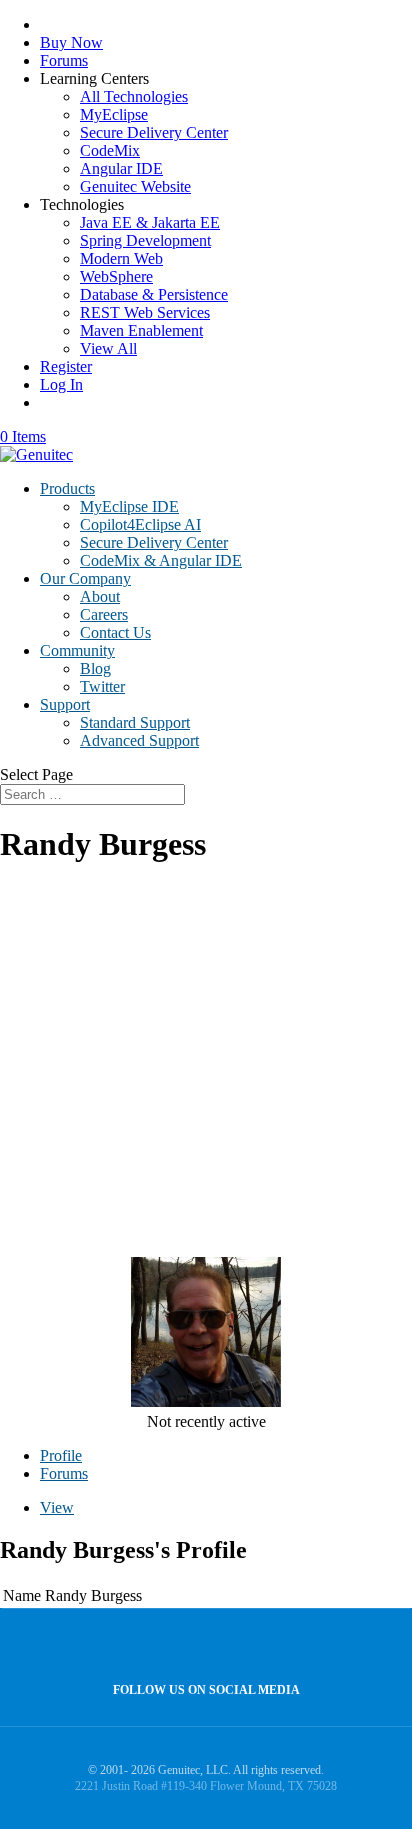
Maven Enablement (141, 330)
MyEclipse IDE (129, 506)
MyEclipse (114, 114)
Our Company (85, 578)
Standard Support (135, 722)
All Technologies (134, 96)
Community (77, 650)
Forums (64, 60)
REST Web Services (145, 312)
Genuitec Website (135, 186)
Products (67, 488)
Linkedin (244, 1646)
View (57, 1507)
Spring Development (145, 240)
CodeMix (110, 150)
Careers (104, 614)
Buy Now (71, 42)
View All (108, 348)
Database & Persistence (154, 294)
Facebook (201, 1646)
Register (66, 366)
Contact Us (115, 632)
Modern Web (121, 258)
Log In (61, 384)
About (100, 596)
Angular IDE (121, 168)
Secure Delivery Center (154, 132)
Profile (61, 1455)
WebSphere (116, 276)
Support (65, 704)
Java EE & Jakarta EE (150, 222)
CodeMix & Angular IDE (161, 560)
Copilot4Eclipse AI (140, 524)
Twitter (102, 686)
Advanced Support (139, 740)
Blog (95, 668)
